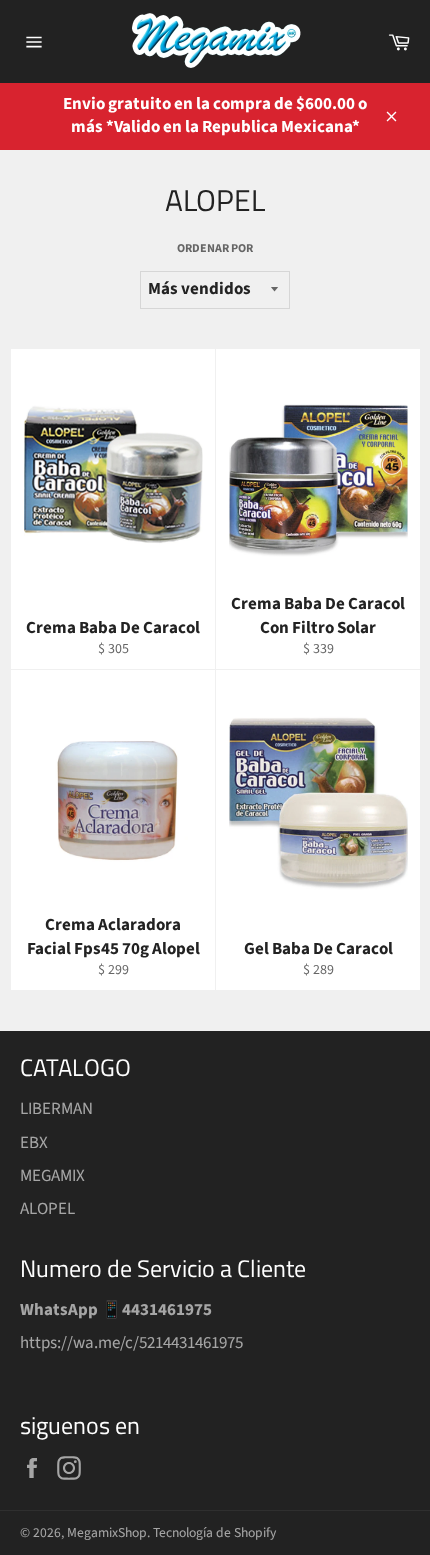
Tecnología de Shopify (214, 1532)
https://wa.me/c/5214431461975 (131, 1343)
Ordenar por (215, 249)
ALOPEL (47, 1209)
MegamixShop (107, 1532)
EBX (34, 1143)
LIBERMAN (56, 1109)
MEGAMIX (52, 1176)
